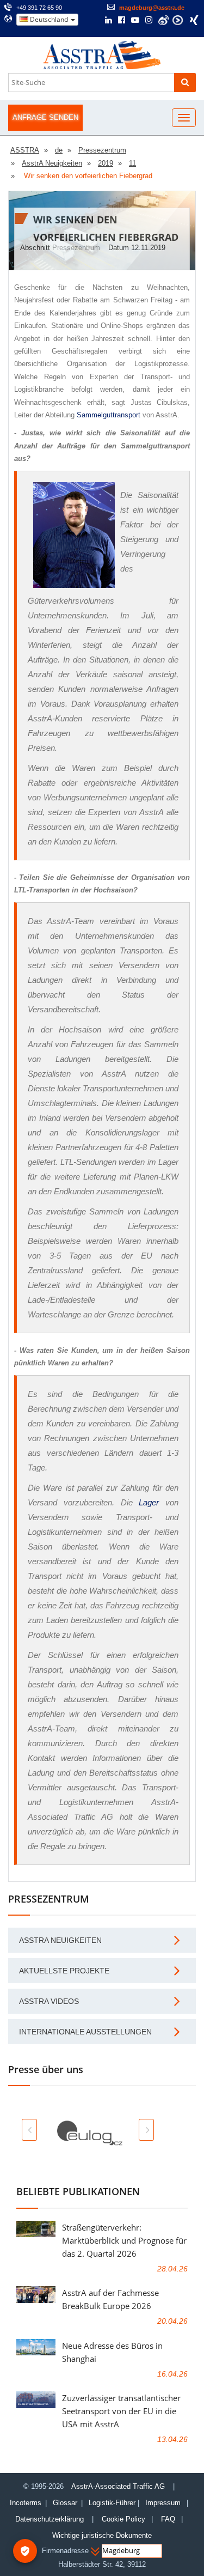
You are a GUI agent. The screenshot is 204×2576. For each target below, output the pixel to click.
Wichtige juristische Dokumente (102, 2535)
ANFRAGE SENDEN (45, 117)
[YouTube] (135, 21)
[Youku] (178, 20)
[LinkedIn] (109, 21)
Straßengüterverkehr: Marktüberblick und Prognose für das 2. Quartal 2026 (124, 2240)
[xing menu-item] (194, 20)
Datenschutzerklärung (51, 2519)
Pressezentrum (76, 248)
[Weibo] (163, 20)
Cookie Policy (123, 2519)
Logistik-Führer (112, 2503)
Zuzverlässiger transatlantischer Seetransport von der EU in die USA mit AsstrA (121, 2411)
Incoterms (26, 2503)
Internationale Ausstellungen (85, 2032)
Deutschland (49, 19)
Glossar (65, 2503)
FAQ (168, 2519)
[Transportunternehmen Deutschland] (102, 54)
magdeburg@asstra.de (152, 8)
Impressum (163, 2503)
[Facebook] (122, 21)
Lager (149, 1502)
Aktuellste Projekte (64, 1971)
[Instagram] (149, 21)
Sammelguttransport (109, 415)
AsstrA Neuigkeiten (60, 1940)
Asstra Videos (49, 2001)
